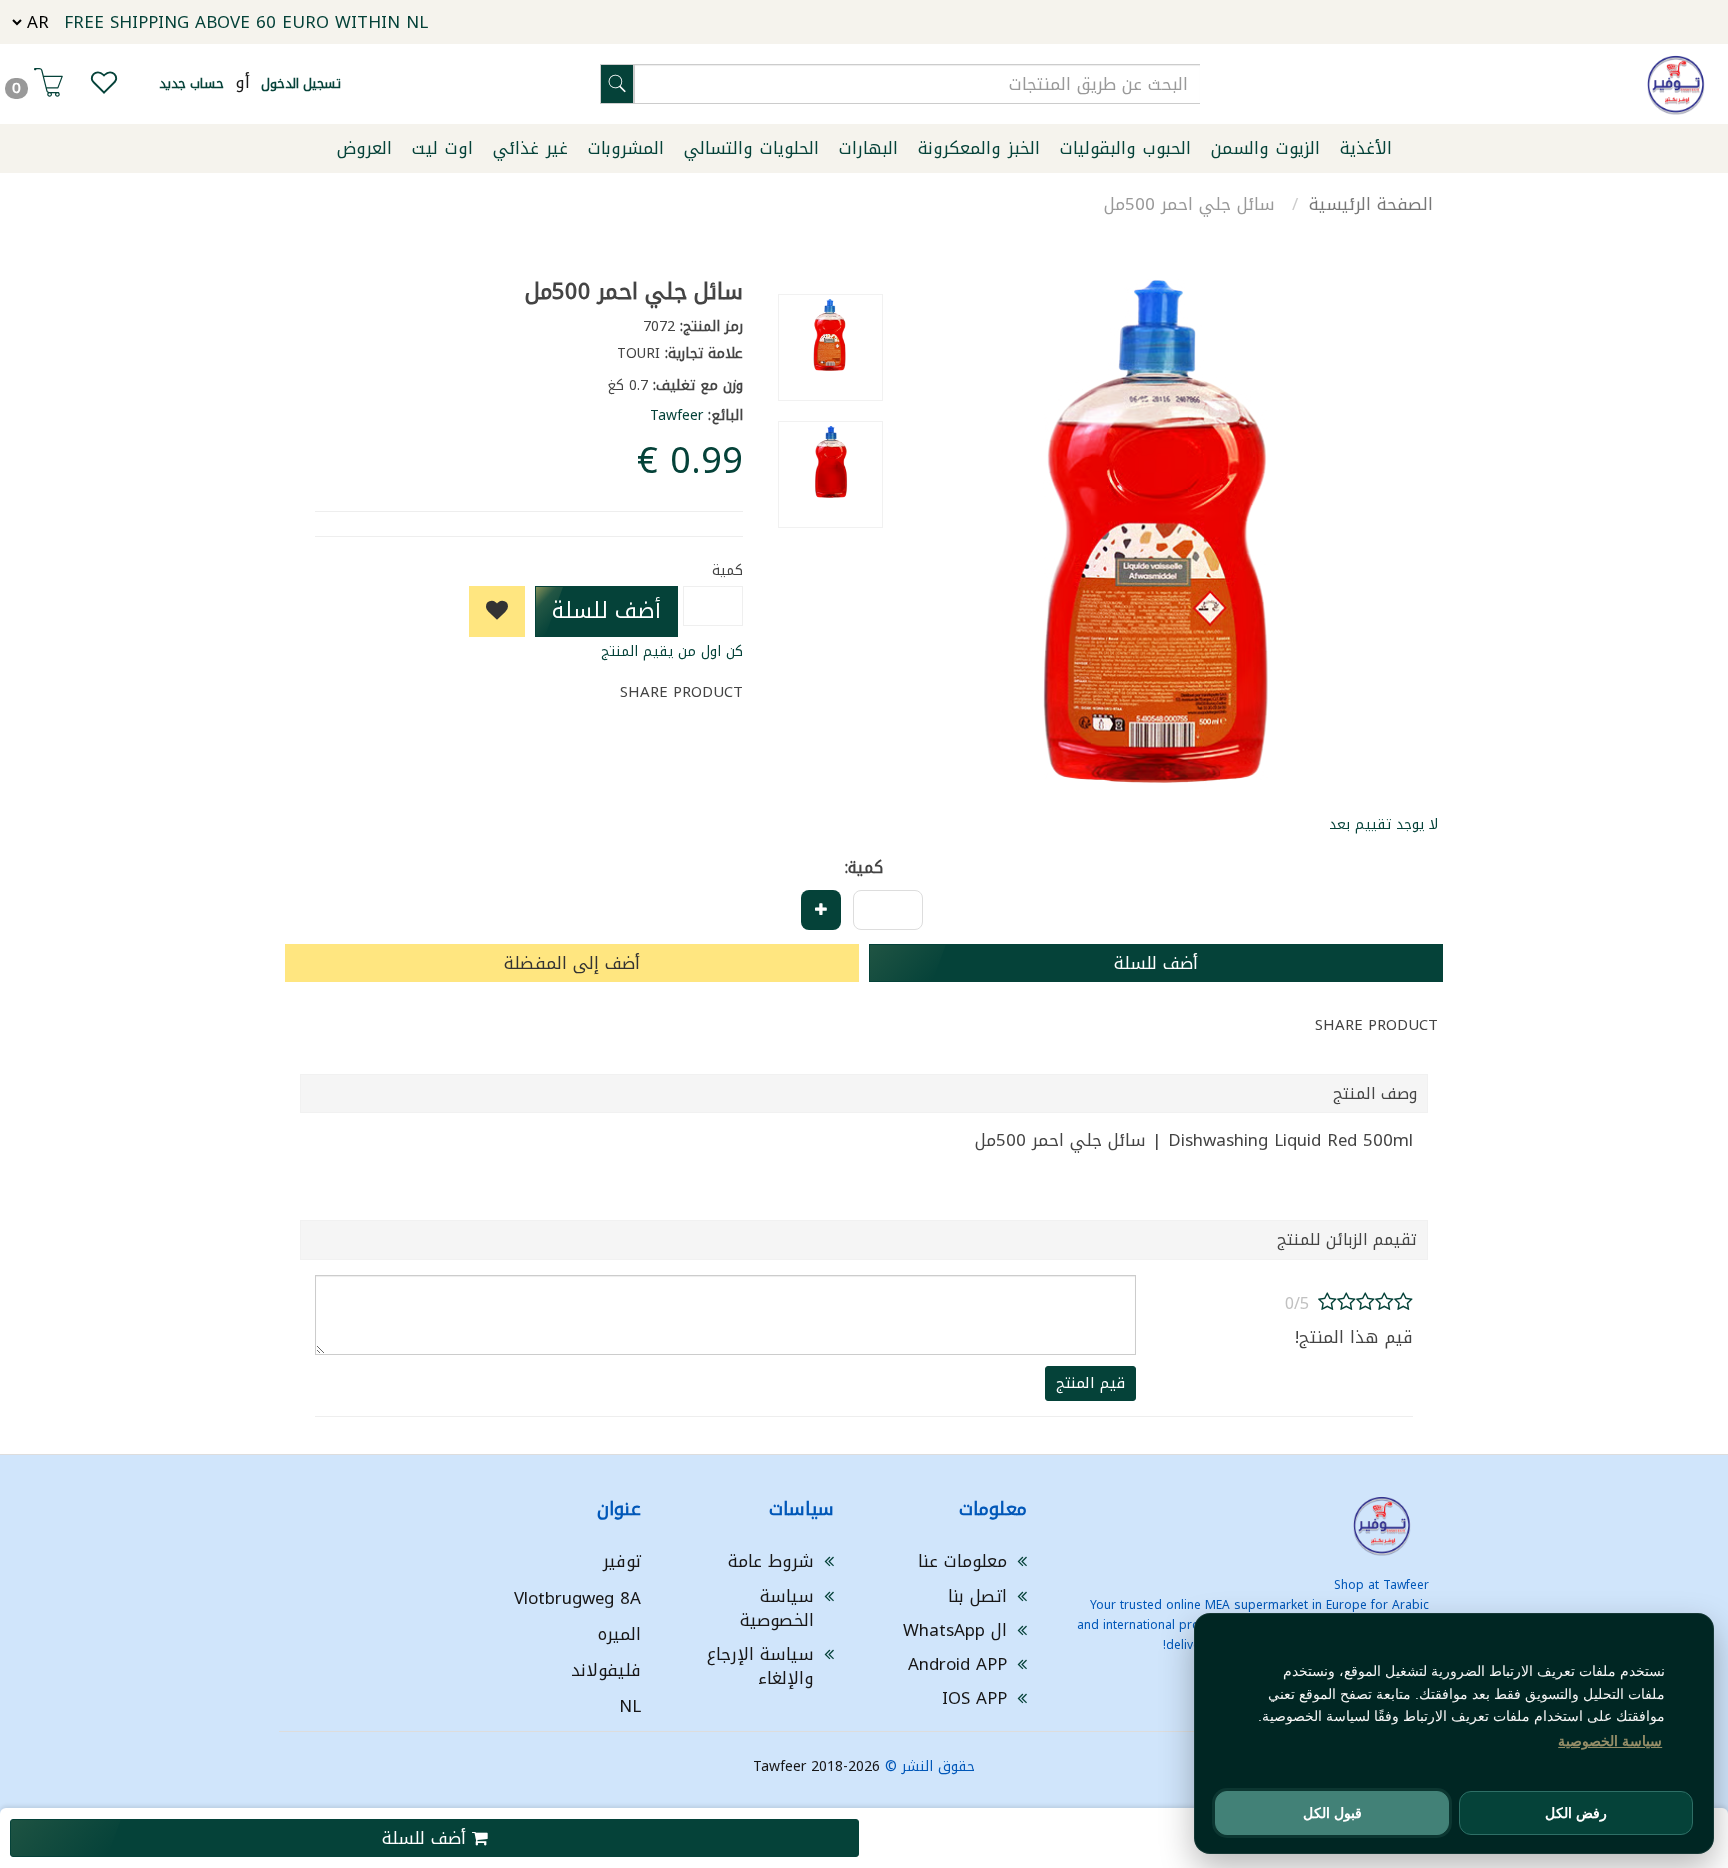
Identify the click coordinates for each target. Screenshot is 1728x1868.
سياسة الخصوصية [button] (1610, 1741)
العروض (364, 148)
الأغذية (1366, 148)
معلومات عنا (962, 1561)
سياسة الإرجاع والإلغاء (760, 1666)
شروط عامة (771, 1561)
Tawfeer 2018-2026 (816, 1766)
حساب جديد (191, 83)
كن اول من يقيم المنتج (672, 651)
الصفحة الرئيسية (1371, 204)
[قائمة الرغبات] (104, 87)
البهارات (868, 148)
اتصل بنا (977, 1596)
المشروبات (626, 148)
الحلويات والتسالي (751, 148)
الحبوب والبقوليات (1125, 148)
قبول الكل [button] (1332, 1813)
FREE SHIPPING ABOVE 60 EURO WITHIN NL (246, 22)
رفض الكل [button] (1576, 1813)
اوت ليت (442, 148)
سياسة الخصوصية (777, 1608)
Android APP (957, 1664)
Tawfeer (676, 415)
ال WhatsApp (955, 1630)
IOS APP (974, 1698)
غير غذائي (530, 148)
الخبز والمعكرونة (979, 148)
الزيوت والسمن (1265, 148)
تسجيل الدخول (301, 83)
